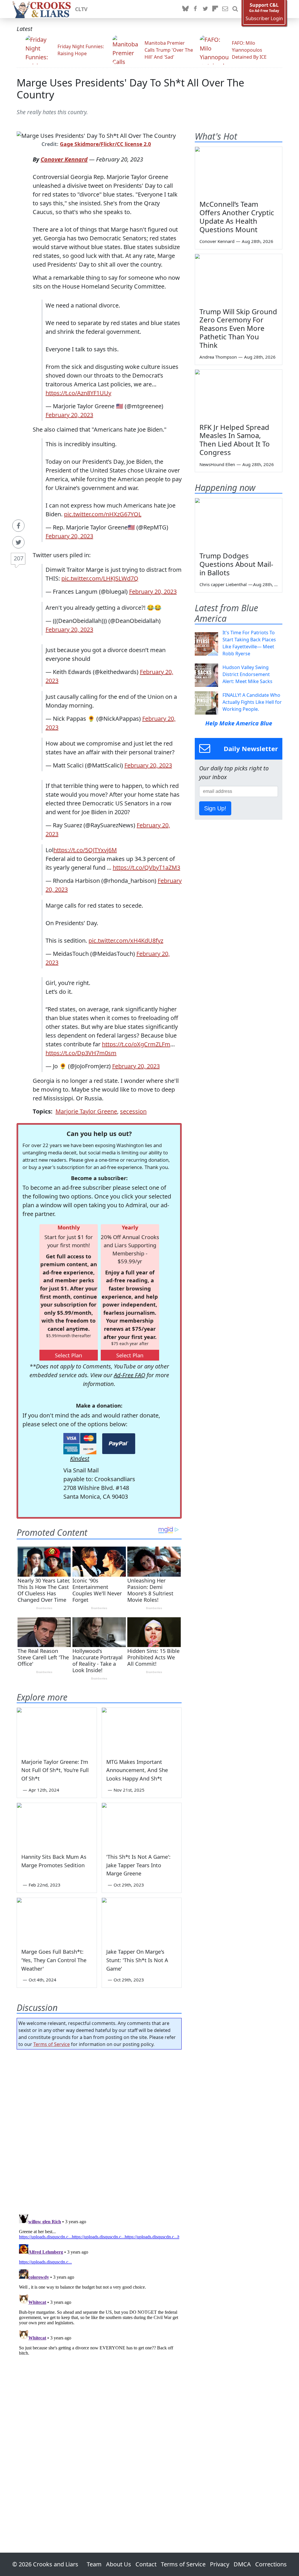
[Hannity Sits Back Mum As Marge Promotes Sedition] (57, 1825)
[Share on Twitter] (18, 542)
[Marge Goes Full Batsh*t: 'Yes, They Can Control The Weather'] (57, 1920)
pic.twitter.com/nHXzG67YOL (103, 514)
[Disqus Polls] (99, 2130)
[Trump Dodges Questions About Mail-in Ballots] (239, 523)
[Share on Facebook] (18, 526)
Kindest (80, 1459)
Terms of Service (52, 2044)
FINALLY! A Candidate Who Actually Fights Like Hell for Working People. (252, 702)
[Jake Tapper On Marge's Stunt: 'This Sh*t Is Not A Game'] (142, 1920)
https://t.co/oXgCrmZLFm (136, 1044)
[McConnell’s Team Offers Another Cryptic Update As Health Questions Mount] (239, 171)
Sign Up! (215, 808)
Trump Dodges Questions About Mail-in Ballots (236, 564)
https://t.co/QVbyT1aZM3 (146, 867)
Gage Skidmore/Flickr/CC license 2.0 (105, 144)
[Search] (235, 9)
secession (133, 1111)
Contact (146, 2564)
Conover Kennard (64, 159)
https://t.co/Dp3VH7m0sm (81, 1053)
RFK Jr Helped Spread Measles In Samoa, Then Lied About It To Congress (235, 440)
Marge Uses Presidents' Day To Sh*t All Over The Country (130, 88)
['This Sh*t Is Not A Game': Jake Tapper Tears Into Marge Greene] (142, 1825)
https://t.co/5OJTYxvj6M (85, 850)
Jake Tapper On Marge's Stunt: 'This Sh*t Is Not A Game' (137, 1960)
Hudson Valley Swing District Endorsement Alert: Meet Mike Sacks (247, 674)
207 (19, 558)
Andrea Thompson (218, 357)
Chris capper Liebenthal (223, 584)
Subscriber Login (264, 19)
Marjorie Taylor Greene (86, 1111)
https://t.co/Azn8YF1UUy (78, 393)
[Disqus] (99, 2285)
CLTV (81, 9)
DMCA (242, 2564)
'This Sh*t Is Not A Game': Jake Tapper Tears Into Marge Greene (138, 1865)
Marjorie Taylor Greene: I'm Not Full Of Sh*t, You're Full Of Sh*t (55, 1770)
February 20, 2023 (69, 415)
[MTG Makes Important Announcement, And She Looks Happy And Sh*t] (142, 1730)
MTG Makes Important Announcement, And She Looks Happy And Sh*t (137, 1770)
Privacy (220, 2564)
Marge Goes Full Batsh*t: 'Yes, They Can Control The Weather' (54, 1960)
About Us (119, 2564)
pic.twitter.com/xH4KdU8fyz (126, 940)
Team (94, 2564)
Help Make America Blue (239, 723)
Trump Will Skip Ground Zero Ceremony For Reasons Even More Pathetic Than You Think (238, 328)
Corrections (271, 2564)
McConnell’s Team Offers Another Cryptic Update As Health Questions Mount (237, 217)
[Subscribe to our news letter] (225, 9)
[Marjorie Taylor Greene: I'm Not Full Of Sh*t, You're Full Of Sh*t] (57, 1730)
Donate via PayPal (119, 1444)
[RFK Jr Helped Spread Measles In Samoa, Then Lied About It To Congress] (239, 394)
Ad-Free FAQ (129, 1375)
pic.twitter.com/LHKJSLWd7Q (100, 578)
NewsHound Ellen (217, 464)
